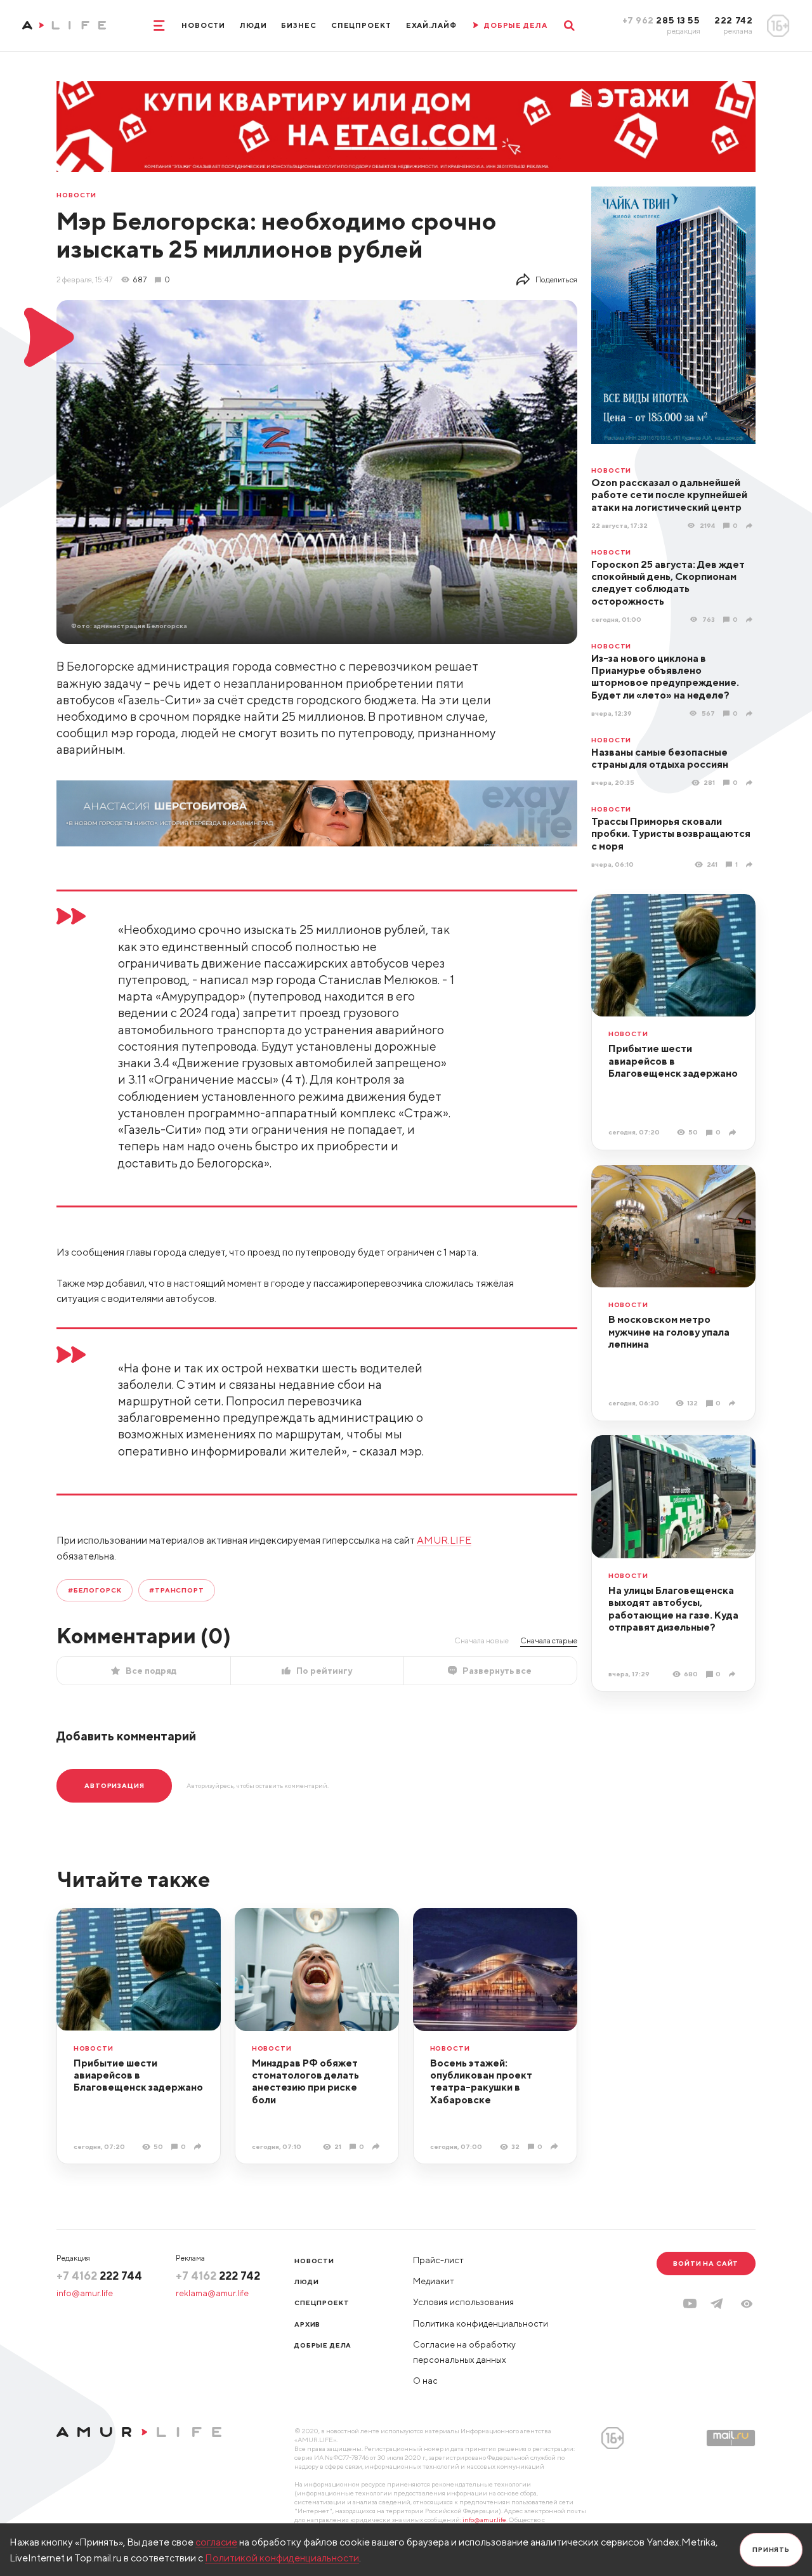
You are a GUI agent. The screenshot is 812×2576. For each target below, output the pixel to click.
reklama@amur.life (212, 2293)
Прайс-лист (438, 2260)
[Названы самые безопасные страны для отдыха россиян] (751, 783)
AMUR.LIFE (444, 1540)
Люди (253, 25)
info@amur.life (85, 2293)
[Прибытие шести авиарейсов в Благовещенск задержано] (734, 1133)
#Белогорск (95, 1590)
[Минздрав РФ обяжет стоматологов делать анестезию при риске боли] (377, 2146)
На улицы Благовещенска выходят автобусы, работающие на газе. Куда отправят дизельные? (673, 1608)
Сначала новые (481, 1640)
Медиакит (434, 2281)
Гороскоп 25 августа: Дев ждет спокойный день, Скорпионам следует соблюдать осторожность (668, 582)
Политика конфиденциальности (481, 2323)
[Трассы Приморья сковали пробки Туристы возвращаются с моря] (751, 864)
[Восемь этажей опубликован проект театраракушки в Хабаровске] (555, 2146)
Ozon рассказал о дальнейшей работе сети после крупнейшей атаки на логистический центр (669, 495)
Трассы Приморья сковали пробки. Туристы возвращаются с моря (671, 833)
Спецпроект (361, 25)
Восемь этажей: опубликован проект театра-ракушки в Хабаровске (481, 2081)
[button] (747, 2304)
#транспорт (176, 1590)
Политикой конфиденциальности (282, 2558)
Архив (307, 2324)
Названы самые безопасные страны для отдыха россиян (660, 758)
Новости (203, 25)
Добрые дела (323, 2345)
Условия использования (463, 2302)
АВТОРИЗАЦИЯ (114, 1785)
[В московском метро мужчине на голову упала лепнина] (734, 1403)
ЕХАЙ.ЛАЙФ (431, 25)
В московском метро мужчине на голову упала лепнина (669, 1331)
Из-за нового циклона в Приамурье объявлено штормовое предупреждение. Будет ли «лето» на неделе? (665, 676)
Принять (771, 2549)
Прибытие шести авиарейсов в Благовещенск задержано (673, 1061)
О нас (425, 2381)
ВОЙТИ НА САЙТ (706, 2263)
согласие (216, 2542)
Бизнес (298, 25)
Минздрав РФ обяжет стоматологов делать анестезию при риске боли (305, 2081)
